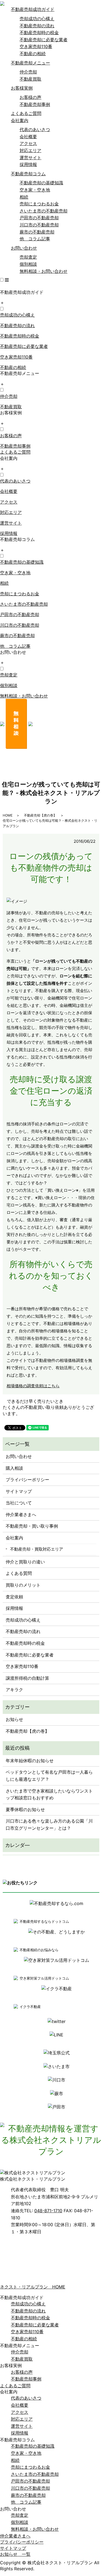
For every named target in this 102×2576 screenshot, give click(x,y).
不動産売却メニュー (30, 63)
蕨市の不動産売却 (37, 232)
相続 (24, 197)
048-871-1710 (48, 2211)
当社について (19, 1503)
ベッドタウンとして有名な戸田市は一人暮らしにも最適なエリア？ (49, 1776)
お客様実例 (22, 88)
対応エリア (30, 150)
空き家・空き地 (35, 190)
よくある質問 (19, 1573)
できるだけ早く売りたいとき (35, 1401)
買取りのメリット (23, 1585)
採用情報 (28, 164)
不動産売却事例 (35, 104)
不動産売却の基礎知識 (41, 183)
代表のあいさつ (35, 129)
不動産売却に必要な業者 (44, 40)
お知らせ (14, 1719)
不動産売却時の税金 (39, 32)
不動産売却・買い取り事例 (32, 1526)
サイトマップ (19, 1491)
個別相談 (28, 264)
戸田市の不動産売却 (39, 218)
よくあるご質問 (26, 113)
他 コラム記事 (35, 239)
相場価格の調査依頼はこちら (33, 1386)
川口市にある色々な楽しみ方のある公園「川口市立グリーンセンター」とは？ (49, 1824)
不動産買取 (30, 79)
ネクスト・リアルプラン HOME (33, 2287)
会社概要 (28, 137)
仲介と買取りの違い (25, 1562)
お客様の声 (30, 97)
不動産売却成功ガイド (33, 9)
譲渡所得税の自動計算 (27, 1678)
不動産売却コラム (28, 174)
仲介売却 (28, 72)
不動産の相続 (33, 54)
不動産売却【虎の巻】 (40, 815)
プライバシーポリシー (27, 1480)
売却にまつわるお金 (39, 204)
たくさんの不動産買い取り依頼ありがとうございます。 (48, 1410)
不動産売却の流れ (37, 26)
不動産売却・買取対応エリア (37, 1549)
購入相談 (14, 1468)
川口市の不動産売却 (39, 225)
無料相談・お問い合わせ (44, 271)
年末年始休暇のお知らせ (30, 1761)
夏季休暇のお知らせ (25, 1809)
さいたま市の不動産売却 (44, 211)
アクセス (28, 143)
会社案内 (20, 120)
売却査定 (28, 257)
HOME (8, 815)
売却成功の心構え (37, 19)
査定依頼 (14, 1597)
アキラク (14, 1690)
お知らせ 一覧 (15, 2554)
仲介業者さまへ (21, 1515)
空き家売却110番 (36, 46)
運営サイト (30, 158)
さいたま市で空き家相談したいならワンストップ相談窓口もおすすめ (49, 1794)
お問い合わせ (24, 248)
